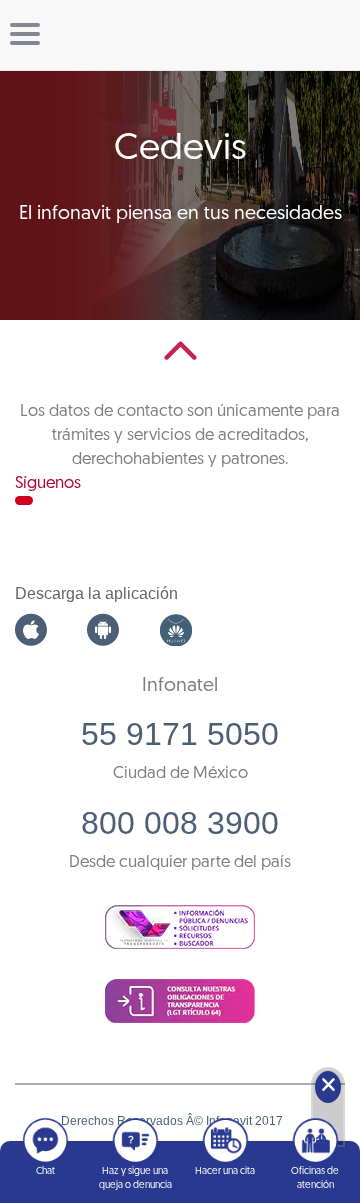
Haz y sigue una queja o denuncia (135, 1178)
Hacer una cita (225, 1171)
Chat (45, 1171)
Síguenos (48, 483)
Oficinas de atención (315, 1178)
